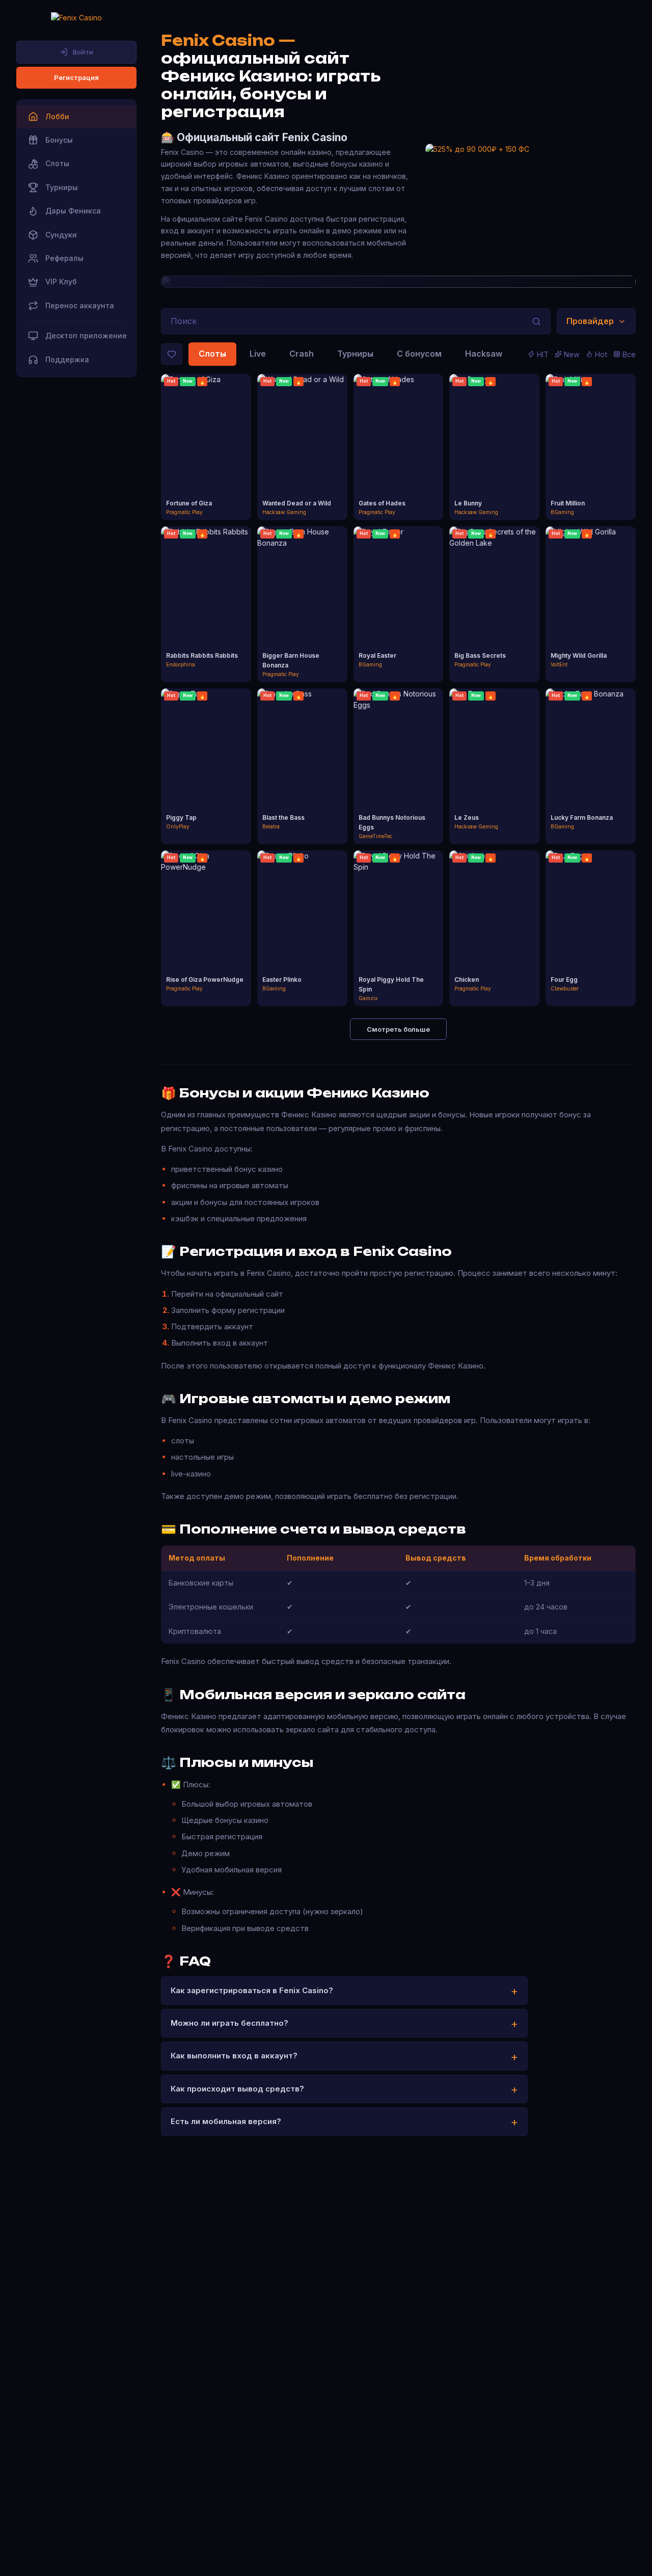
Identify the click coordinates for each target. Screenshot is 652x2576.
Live (258, 354)
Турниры (355, 354)
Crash (302, 354)
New (572, 354)
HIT (543, 354)
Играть (206, 438)
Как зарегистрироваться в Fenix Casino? (252, 1990)
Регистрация (76, 77)
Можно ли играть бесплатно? (229, 2023)
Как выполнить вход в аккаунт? (234, 2056)
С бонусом (419, 354)
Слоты (212, 354)
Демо (206, 457)
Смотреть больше (398, 1029)
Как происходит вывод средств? (237, 2089)
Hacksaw (484, 354)
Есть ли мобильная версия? (226, 2121)
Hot (601, 354)
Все (629, 354)
